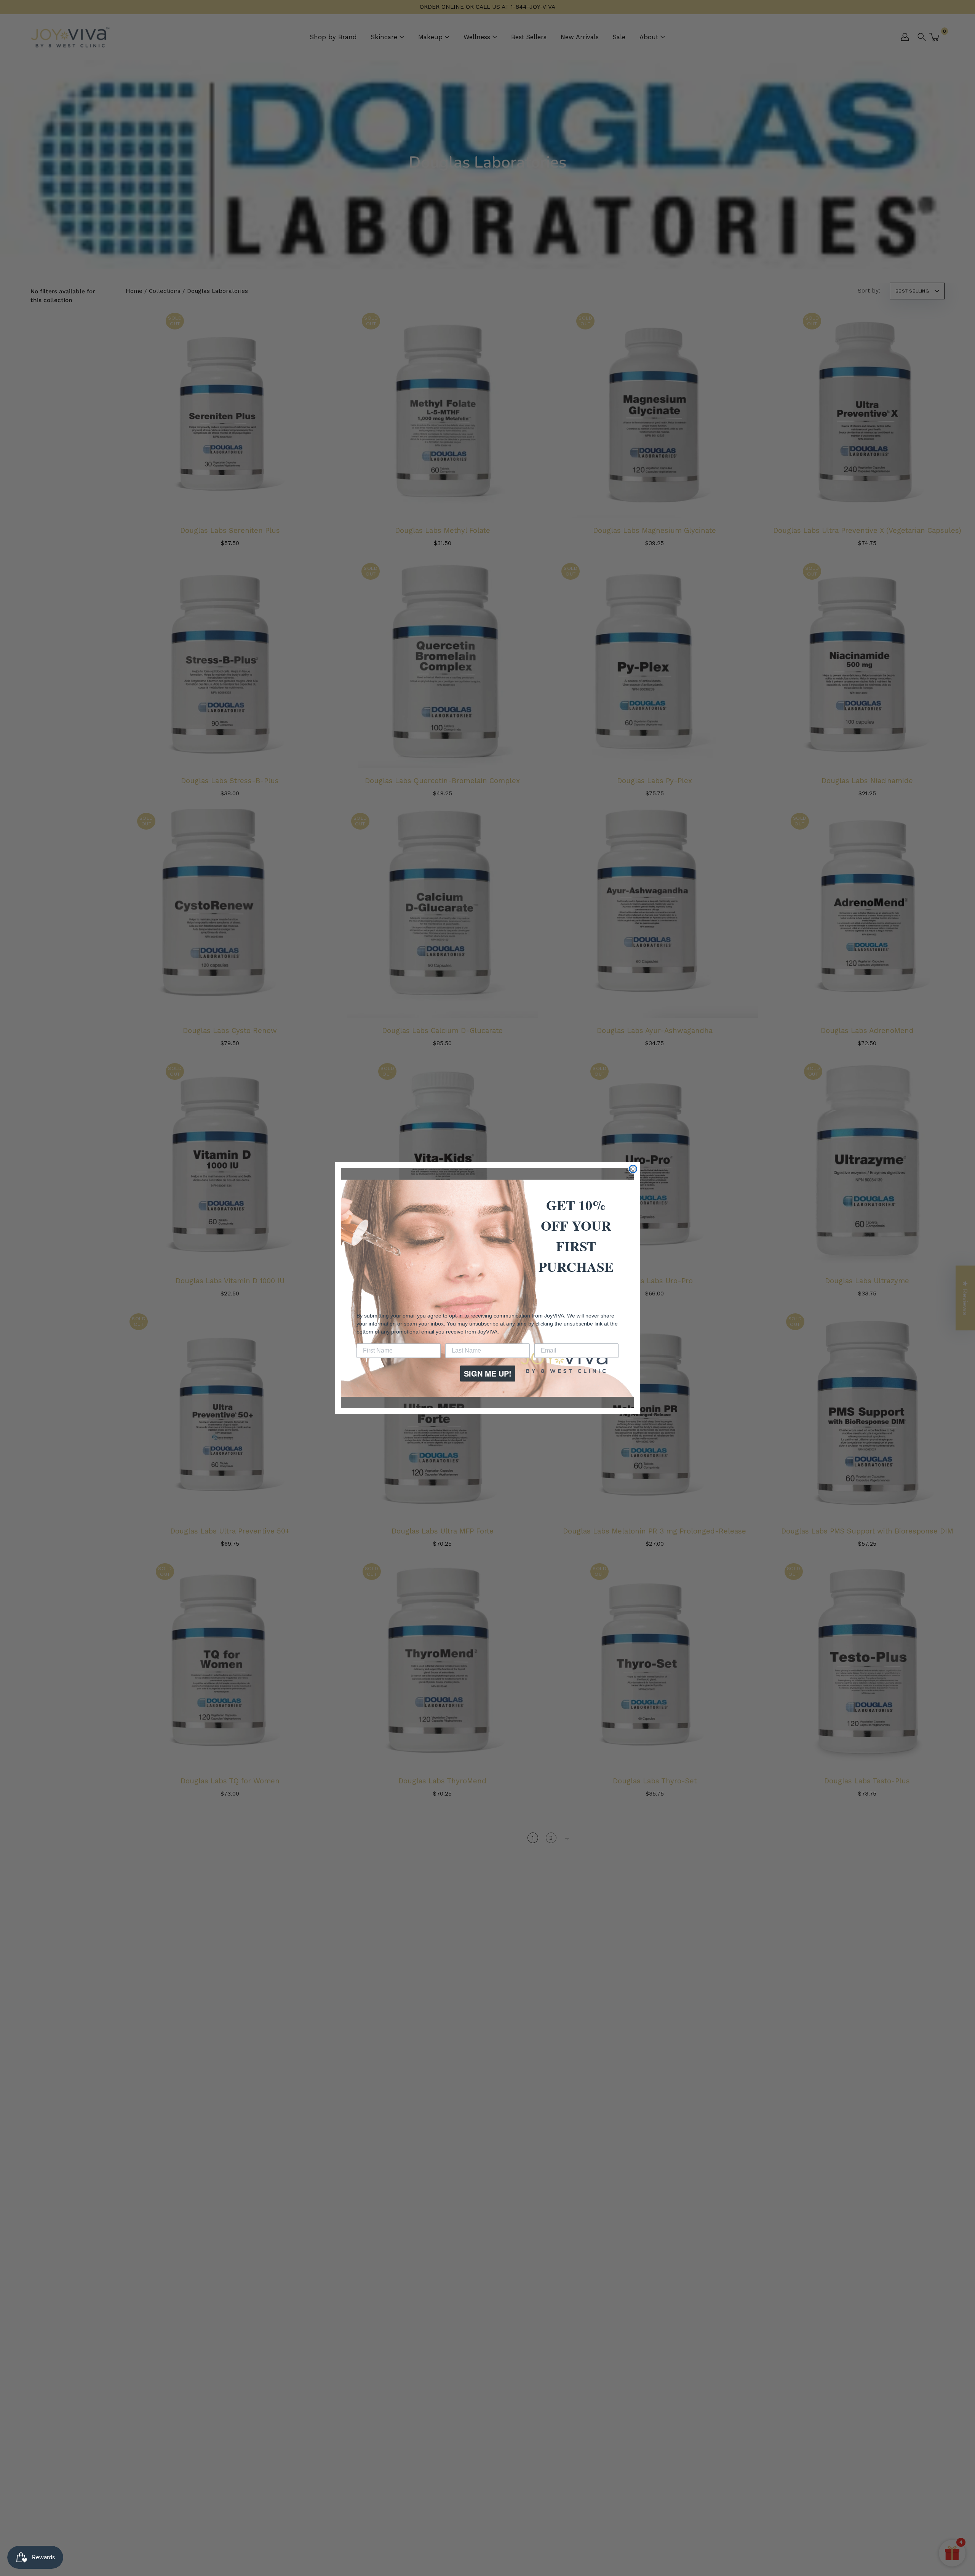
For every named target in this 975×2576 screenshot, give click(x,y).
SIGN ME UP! (488, 1373)
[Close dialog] (633, 1169)
